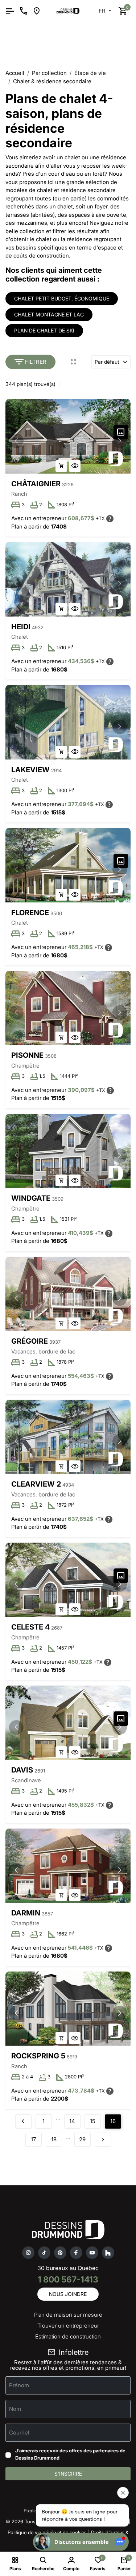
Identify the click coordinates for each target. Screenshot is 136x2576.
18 (54, 2139)
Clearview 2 (36, 1484)
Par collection (49, 73)
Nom (15, 2409)
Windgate (31, 1198)
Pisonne (27, 1055)
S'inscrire (68, 2474)
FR (103, 11)
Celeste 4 (30, 1627)
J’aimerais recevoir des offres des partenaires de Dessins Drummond (70, 2454)
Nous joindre (68, 2294)
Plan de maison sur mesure (68, 2315)
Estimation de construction (68, 2336)
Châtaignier (36, 484)
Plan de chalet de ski (44, 330)
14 (72, 2121)
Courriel (19, 2433)
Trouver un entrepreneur (68, 2326)
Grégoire (30, 1341)
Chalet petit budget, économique (62, 298)
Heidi (21, 627)
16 (113, 2121)
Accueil (15, 73)
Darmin (26, 1913)
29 (82, 2139)
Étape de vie (90, 73)
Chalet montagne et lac (49, 314)
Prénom (19, 2385)
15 (93, 2121)
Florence (30, 913)
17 (33, 2139)
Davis (22, 1770)
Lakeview (30, 770)
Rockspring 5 (38, 2056)
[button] (120, 441)
